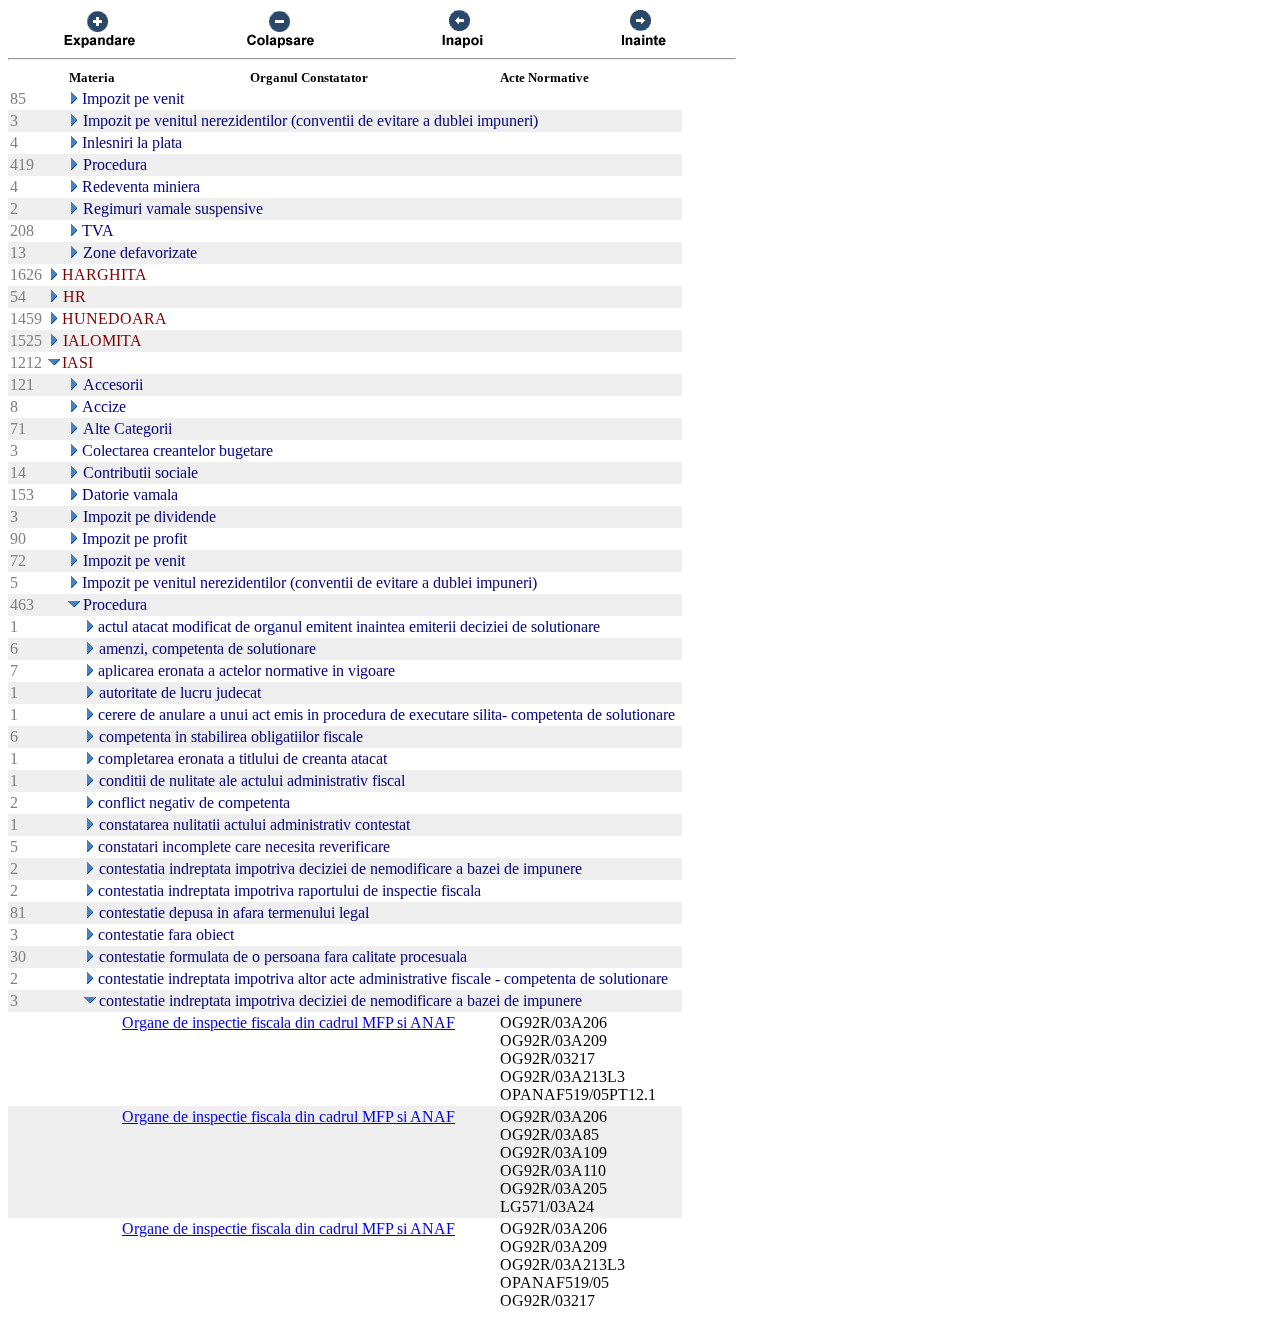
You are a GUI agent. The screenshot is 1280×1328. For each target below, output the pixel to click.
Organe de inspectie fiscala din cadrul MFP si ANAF (288, 1022)
